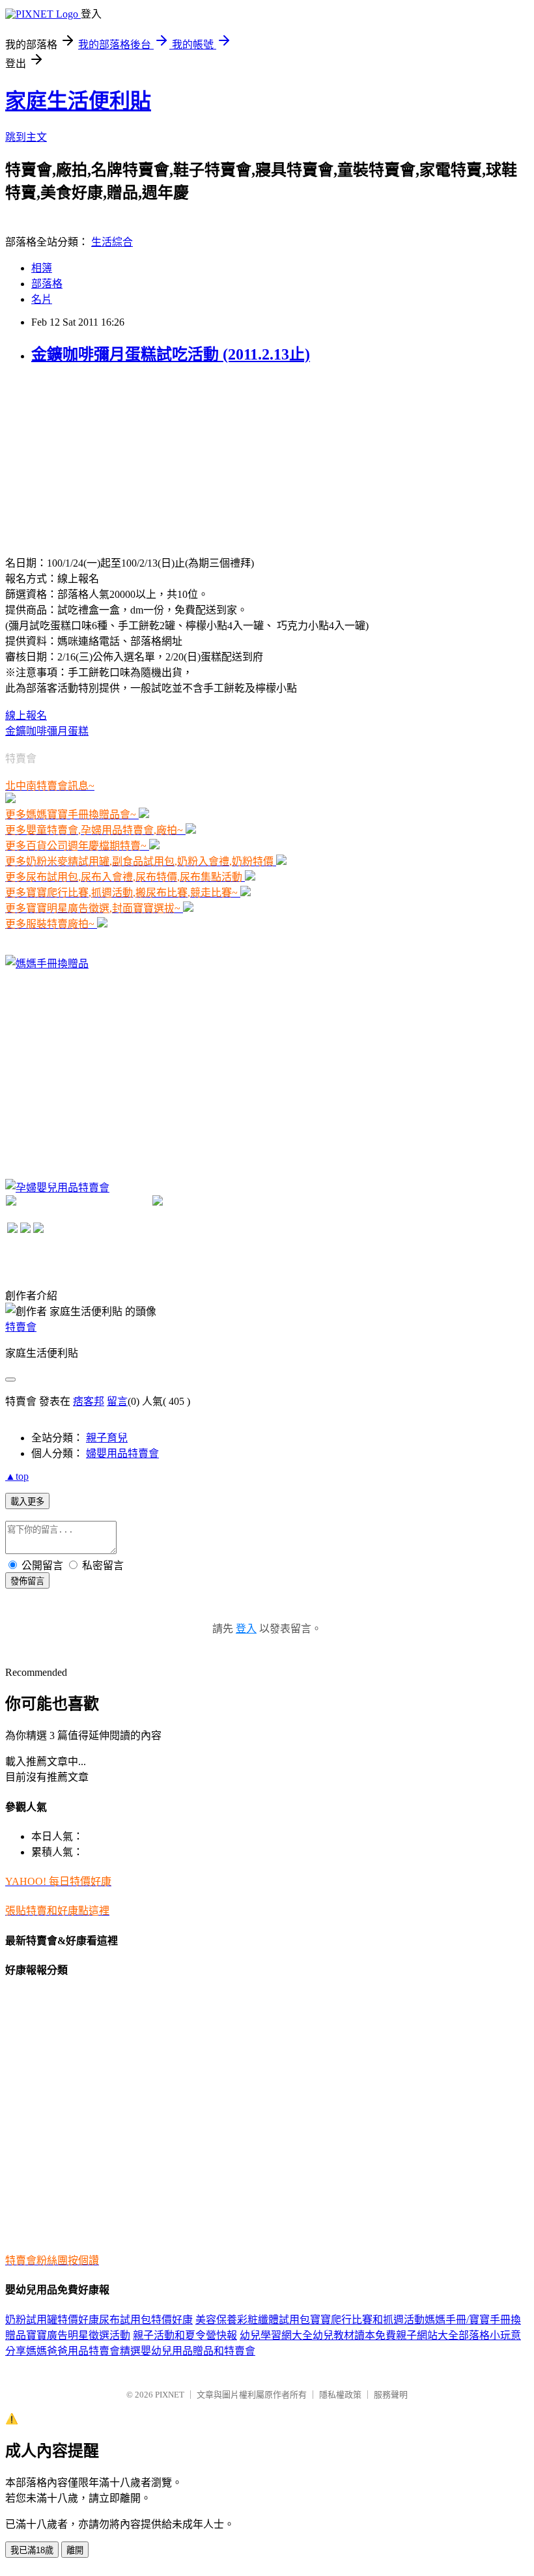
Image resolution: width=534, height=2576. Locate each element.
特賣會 (21, 1327)
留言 (117, 1401)
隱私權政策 (340, 2395)
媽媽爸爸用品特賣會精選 (83, 2351)
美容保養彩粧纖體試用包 (253, 2320)
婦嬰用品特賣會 (122, 1453)
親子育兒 (107, 1438)
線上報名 (26, 715)
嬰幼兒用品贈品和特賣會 (198, 2351)
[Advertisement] (103, 459)
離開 (75, 2550)
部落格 (47, 284)
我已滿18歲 (32, 2550)
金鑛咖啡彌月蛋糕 (47, 731)
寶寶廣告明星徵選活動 (78, 2335)
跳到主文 (26, 137)
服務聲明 (391, 2395)
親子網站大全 (427, 2335)
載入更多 (27, 1502)
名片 (42, 299)
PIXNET (170, 2395)
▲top (17, 1476)
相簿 (42, 268)
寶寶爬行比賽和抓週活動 (367, 2320)
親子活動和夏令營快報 (185, 2335)
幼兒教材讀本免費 (354, 2335)
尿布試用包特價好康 (146, 2320)
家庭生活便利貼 (78, 101)
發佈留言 (27, 1581)
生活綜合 (112, 242)
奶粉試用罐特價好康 (52, 2320)
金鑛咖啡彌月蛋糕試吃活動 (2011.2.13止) (171, 354)
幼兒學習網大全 (276, 2335)
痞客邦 (89, 1401)
